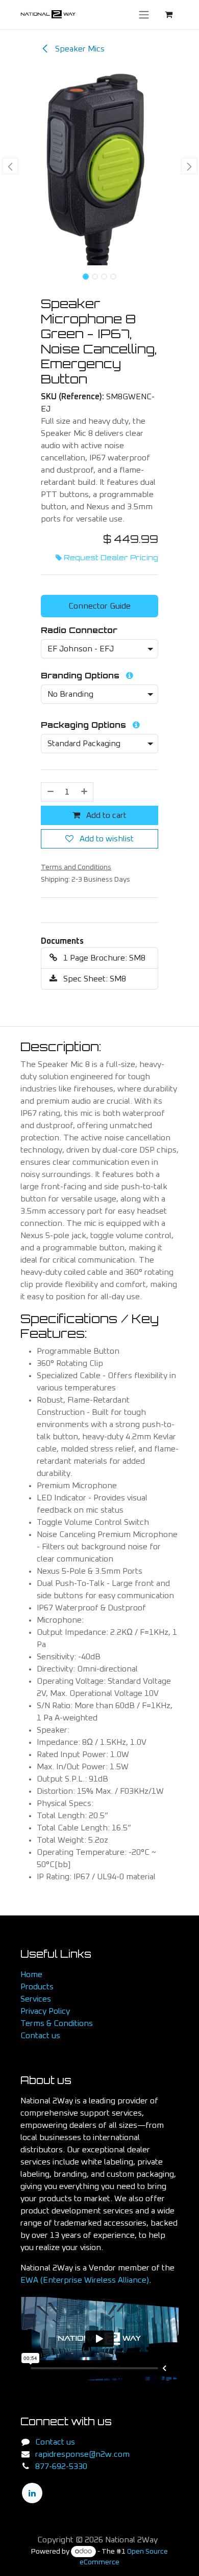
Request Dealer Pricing (111, 558)
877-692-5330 (61, 2467)
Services (36, 1999)
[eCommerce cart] (168, 14)
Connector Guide (99, 606)
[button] (10, 166)
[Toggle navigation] (144, 15)
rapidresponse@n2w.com (82, 2454)
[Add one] (85, 792)
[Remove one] (50, 792)
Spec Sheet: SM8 (94, 979)
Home (31, 1975)
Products (37, 1987)
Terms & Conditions (57, 2023)
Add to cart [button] (105, 815)
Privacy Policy (45, 2011)
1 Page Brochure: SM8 (103, 958)
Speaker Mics (79, 49)
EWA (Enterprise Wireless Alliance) (85, 2280)
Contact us (40, 2036)
